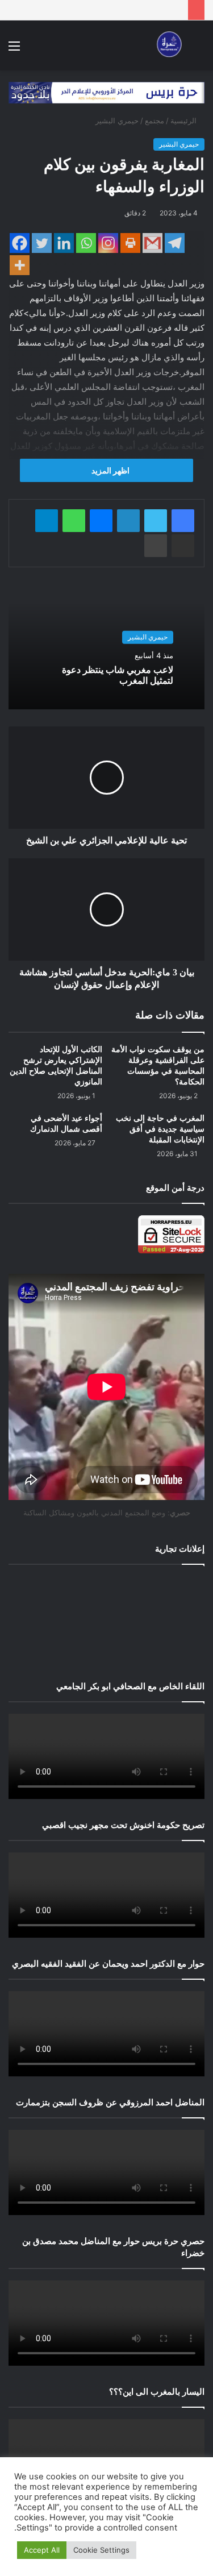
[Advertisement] (106, 1620)
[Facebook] (20, 243)
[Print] (130, 243)
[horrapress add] (106, 92)
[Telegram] (175, 243)
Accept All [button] (42, 2550)
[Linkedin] (64, 243)
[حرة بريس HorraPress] (168, 45)
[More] (20, 265)
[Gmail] (153, 243)
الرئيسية (185, 121)
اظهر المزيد (110, 470)
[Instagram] (108, 243)
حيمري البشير (117, 121)
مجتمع (154, 121)
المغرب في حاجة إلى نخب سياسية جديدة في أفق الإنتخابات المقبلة (160, 1129)
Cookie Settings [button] (101, 2550)
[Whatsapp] (86, 243)
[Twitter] (42, 243)
